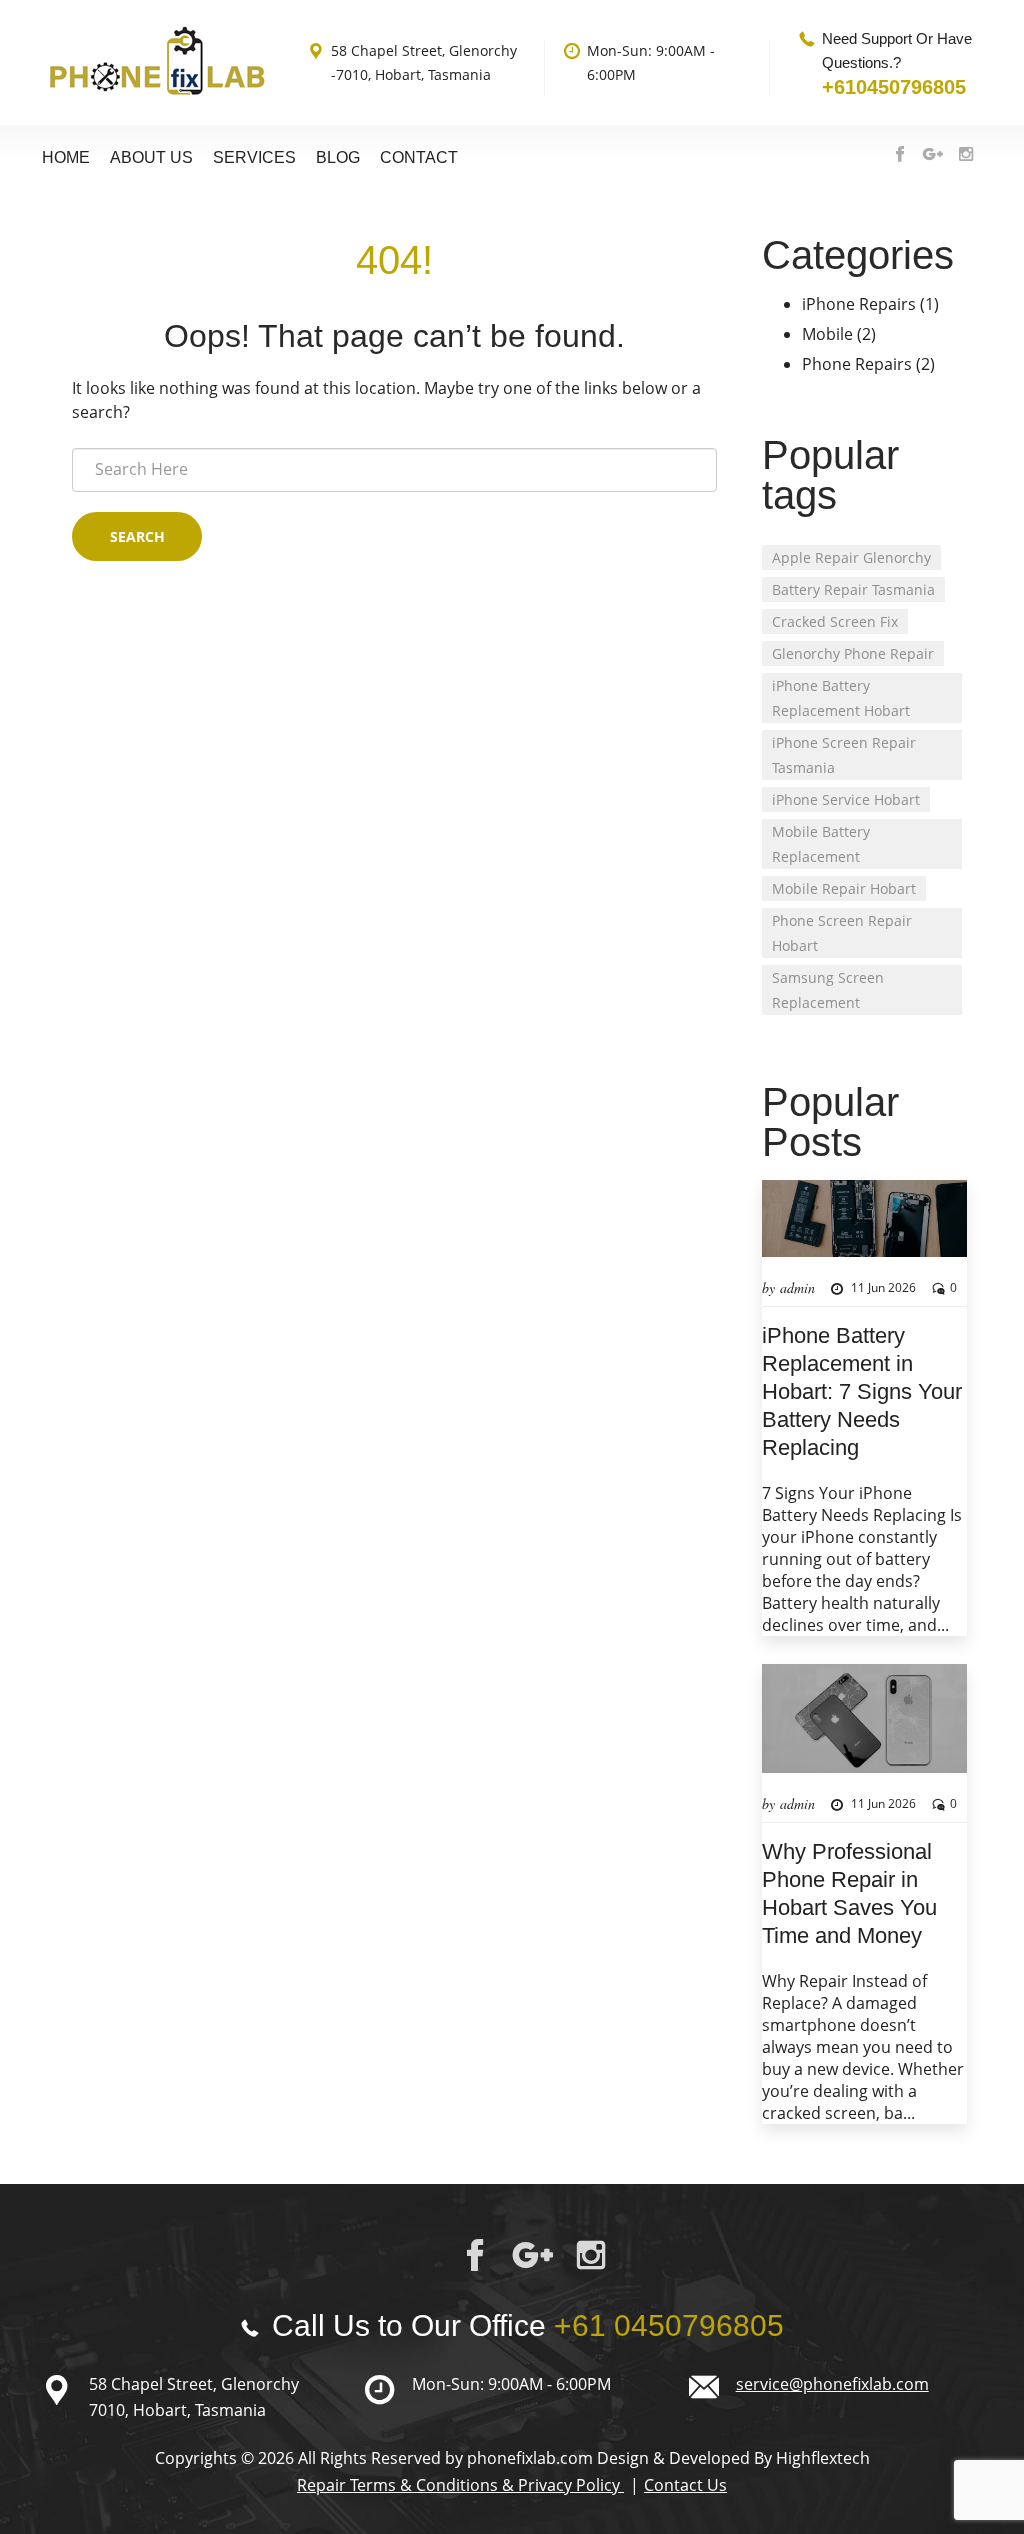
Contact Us (685, 2485)
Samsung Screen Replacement (828, 990)
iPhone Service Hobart (846, 799)
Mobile (827, 334)
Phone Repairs (857, 364)
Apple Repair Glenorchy (851, 557)
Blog (338, 157)
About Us (151, 157)
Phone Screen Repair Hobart (842, 933)
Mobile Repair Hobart (844, 888)
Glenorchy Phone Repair (853, 653)
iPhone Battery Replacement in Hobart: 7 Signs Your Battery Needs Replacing (862, 1391)
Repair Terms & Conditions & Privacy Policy (460, 2485)
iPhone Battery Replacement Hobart (841, 698)
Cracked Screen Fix (835, 621)
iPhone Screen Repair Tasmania (844, 755)
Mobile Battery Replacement (821, 844)
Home (66, 157)
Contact (419, 157)
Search (137, 536)
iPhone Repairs (859, 304)
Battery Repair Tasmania (853, 589)
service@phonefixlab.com (832, 2384)
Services (254, 157)
